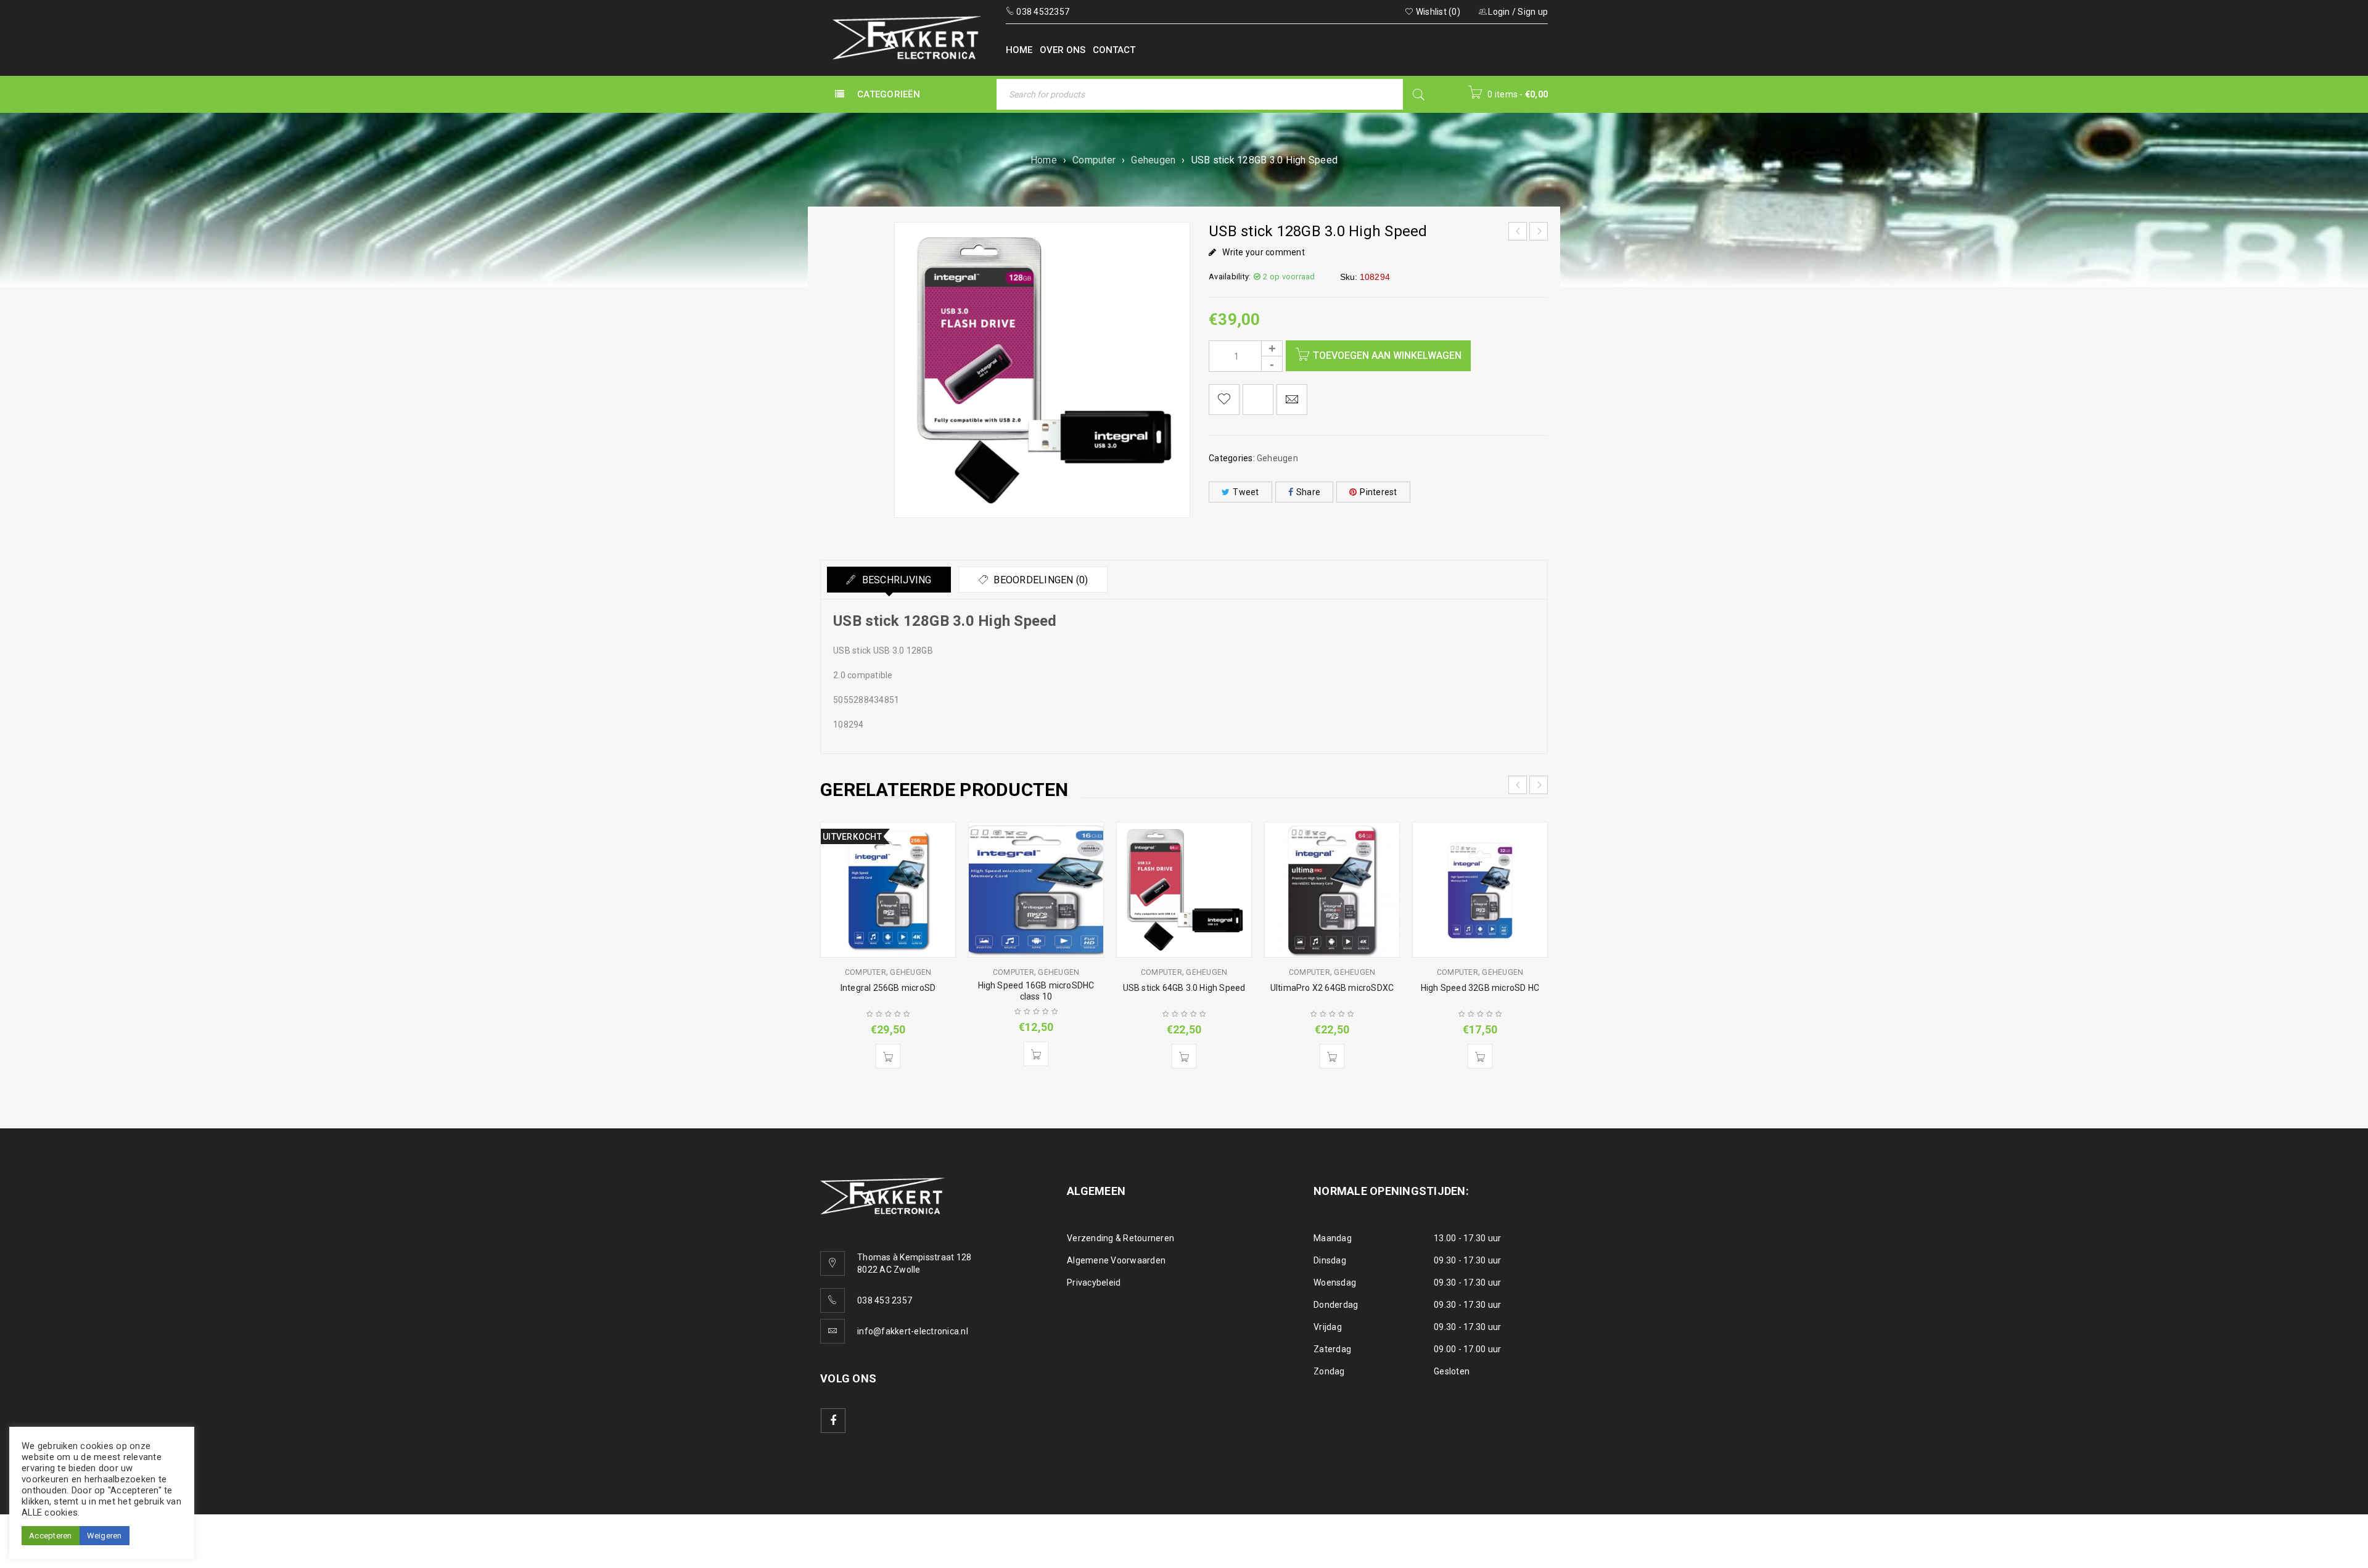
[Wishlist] (1224, 400)
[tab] (889, 580)
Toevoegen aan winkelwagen (1387, 355)
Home (1044, 160)
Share (1308, 492)
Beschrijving (895, 580)
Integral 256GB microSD (888, 988)
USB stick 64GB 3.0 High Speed (1184, 988)
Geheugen (1153, 160)
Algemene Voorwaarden (1116, 1260)
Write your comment (1264, 252)
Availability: (1230, 277)
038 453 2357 (885, 1300)
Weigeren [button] (105, 1536)
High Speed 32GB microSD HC (1480, 988)
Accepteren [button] (51, 1536)
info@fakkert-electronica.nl (913, 1331)
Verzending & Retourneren (1120, 1238)
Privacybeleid (1094, 1283)
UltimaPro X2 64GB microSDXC (1332, 988)
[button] (1036, 1054)
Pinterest (1378, 492)
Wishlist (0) (1437, 12)
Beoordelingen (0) (1040, 580)
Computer (1094, 160)
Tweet (1246, 492)
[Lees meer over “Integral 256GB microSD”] (888, 1056)
